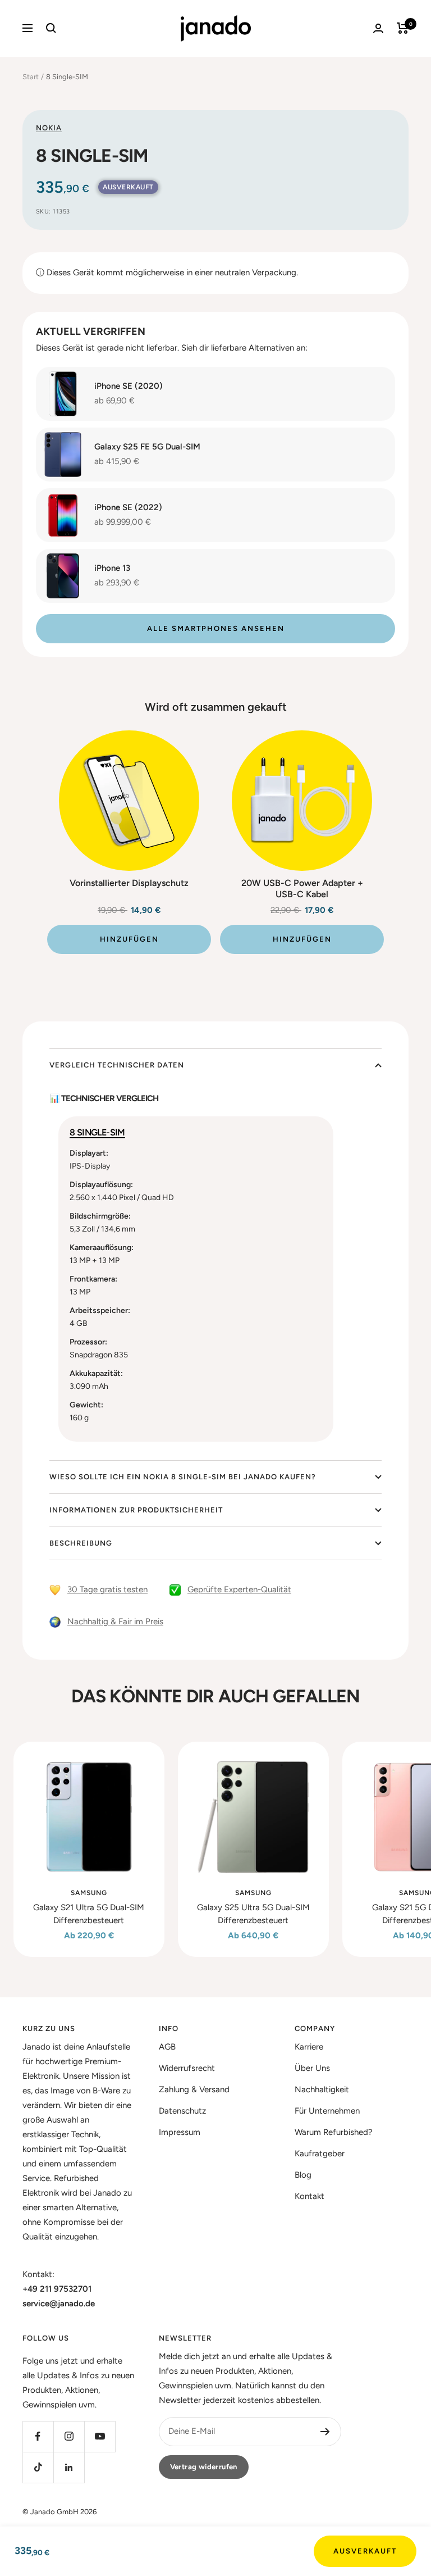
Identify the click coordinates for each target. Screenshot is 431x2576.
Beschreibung (81, 1543)
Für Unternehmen (327, 2111)
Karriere (309, 2047)
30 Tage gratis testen (107, 1589)
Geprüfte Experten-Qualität (239, 1589)
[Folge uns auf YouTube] (100, 2436)
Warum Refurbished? (334, 2132)
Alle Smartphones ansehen (216, 628)
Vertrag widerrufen (204, 2467)
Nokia (49, 128)
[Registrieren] (325, 2432)
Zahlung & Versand (194, 2089)
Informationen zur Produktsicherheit (136, 1510)
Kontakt (310, 2196)
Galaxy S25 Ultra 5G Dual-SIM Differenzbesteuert (253, 1914)
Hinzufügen (129, 939)
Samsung (89, 1893)
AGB (167, 2047)
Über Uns (312, 2068)
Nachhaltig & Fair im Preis (115, 1621)
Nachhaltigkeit (322, 2089)
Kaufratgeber (320, 2154)
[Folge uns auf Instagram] (69, 2436)
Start (31, 77)
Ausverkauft (365, 2551)
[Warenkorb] (403, 28)
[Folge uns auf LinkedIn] (69, 2467)
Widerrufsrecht (187, 2068)
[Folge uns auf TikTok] (38, 2467)
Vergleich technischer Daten (117, 1065)
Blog (303, 2175)
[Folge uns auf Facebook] (38, 2436)
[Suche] (51, 28)
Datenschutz (182, 2111)
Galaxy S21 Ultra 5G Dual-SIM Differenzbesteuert (89, 1914)
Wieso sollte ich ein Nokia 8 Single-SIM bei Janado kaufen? (183, 1477)
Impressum (180, 2132)
